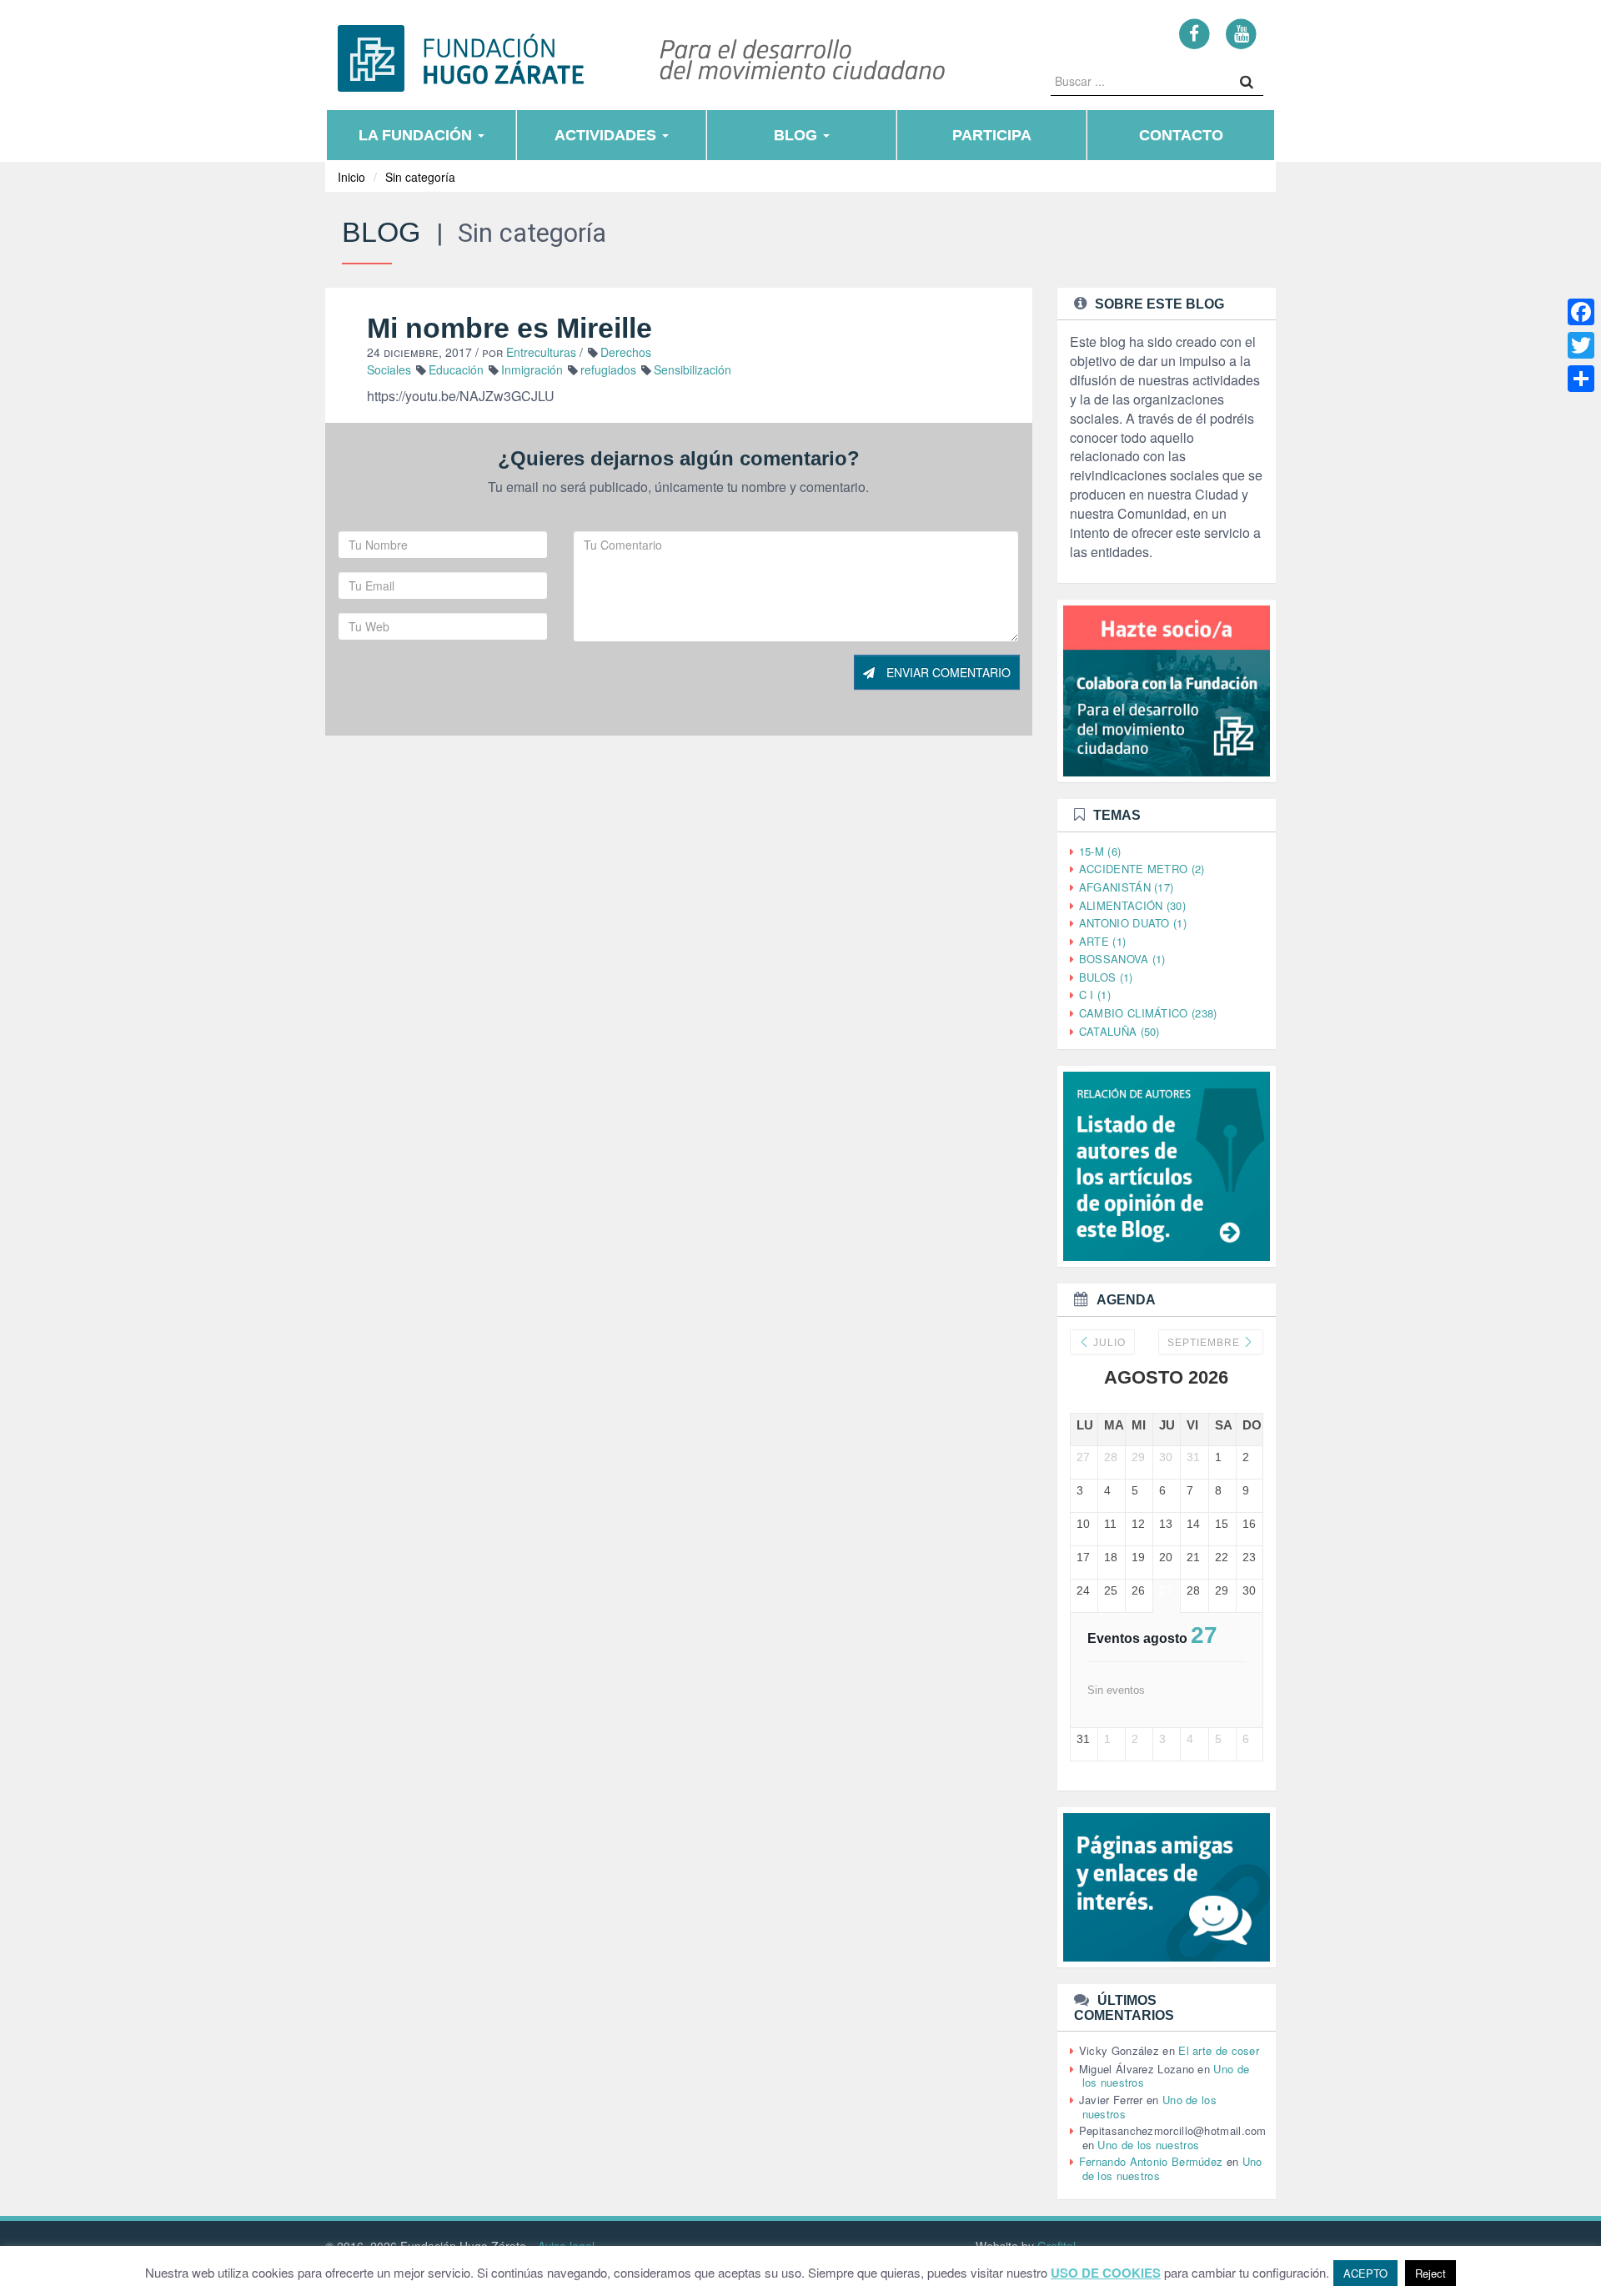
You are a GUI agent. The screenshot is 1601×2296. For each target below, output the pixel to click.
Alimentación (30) (1132, 905)
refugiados (608, 369)
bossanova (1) (1122, 959)
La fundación (417, 135)
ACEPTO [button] (1365, 2273)
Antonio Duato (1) (1133, 923)
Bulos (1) (1106, 977)
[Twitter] (1581, 345)
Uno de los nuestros (1148, 2145)
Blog (798, 135)
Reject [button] (1430, 2273)
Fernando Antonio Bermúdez (1151, 2161)
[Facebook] (1194, 33)
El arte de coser (1219, 2050)
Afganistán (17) (1127, 887)
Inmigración (532, 369)
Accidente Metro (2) (1142, 869)
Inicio (351, 177)
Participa (992, 135)
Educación (456, 369)
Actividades (607, 135)
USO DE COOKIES (1106, 2273)
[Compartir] (1581, 379)
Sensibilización (693, 369)
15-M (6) (1100, 851)
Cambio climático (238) (1148, 1013)
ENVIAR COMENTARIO (947, 672)
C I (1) (1095, 995)
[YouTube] (1241, 33)
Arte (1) (1102, 941)
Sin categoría (420, 177)
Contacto (1181, 135)
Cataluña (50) (1119, 1031)
